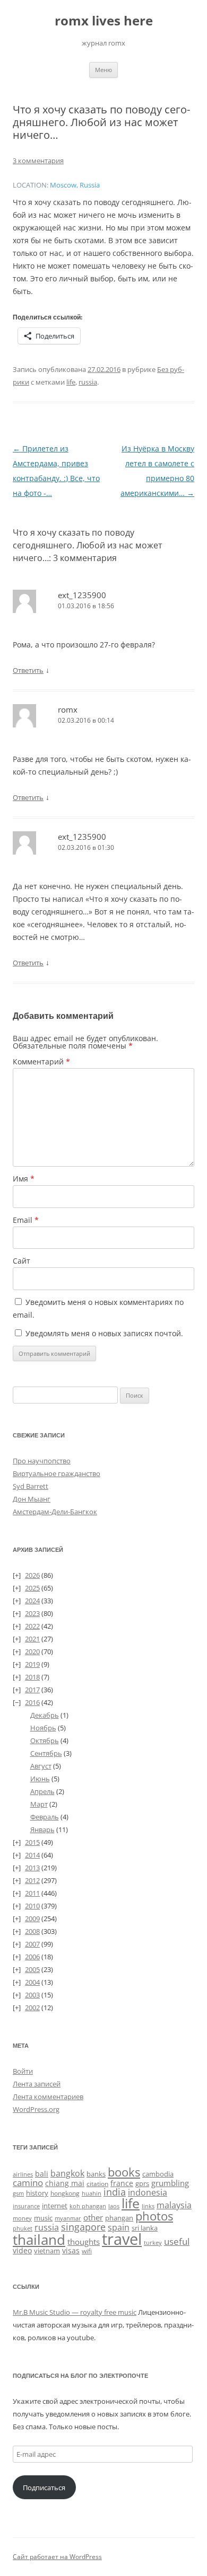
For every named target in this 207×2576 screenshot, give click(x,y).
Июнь (40, 1779)
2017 (32, 1690)
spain (119, 2227)
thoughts (84, 2242)
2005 (32, 1969)
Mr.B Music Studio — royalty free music (75, 2312)
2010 (32, 1906)
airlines (23, 2174)
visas (71, 2250)
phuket (23, 2228)
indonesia (148, 2192)
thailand (39, 2240)
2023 (32, 1613)
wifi (87, 2251)
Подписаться (44, 2488)
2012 (32, 1880)
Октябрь (45, 1740)
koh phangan (88, 2206)
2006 (32, 1957)
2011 (32, 1893)
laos (114, 2206)
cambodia (158, 2174)
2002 (32, 2007)
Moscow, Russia (75, 185)
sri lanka (145, 2228)
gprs (142, 2183)
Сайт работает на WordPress (57, 2557)
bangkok (67, 2173)
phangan (119, 2218)
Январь (42, 1829)
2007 (32, 1944)
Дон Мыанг (32, 1499)
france (122, 2183)
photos (154, 2216)
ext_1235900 (82, 595)
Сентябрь (46, 1753)
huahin (92, 2193)
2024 (32, 1601)
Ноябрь (43, 1728)
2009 (32, 1918)
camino (28, 2182)
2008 (32, 1931)
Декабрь (45, 1715)
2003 (32, 1995)
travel (122, 2239)
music (43, 2218)
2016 (32, 1702)
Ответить (28, 670)
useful (177, 2241)
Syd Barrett (31, 1486)
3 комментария (38, 161)
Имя (24, 1179)
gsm (18, 2193)
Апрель (42, 1791)
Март (39, 1804)
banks (96, 2174)
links (148, 2206)
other (93, 2217)
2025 (32, 1588)
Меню (103, 70)
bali (42, 2174)
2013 (32, 1868)
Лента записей (37, 2084)
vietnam (47, 2251)
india (115, 2192)
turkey (153, 2243)
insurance (26, 2206)
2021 (32, 1639)
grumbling (170, 2183)
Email (26, 1220)
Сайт (21, 1261)
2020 (32, 1651)
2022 (32, 1626)
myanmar (68, 2218)
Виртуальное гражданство (57, 1473)
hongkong (65, 2193)
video (22, 2250)
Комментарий (41, 1062)
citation (97, 2184)
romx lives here (104, 21)
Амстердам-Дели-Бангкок (55, 1512)
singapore (83, 2227)
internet (55, 2206)
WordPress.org (36, 2109)
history (37, 2193)
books (124, 2172)
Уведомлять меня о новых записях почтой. (104, 1333)
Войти (23, 2071)
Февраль (45, 1817)
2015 (32, 1842)
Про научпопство (42, 1461)
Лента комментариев (48, 2097)
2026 (32, 1575)
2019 (32, 1664)
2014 (32, 1855)
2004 (32, 1982)
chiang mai (65, 2183)
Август (41, 1766)
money (22, 2218)
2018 (32, 1677)
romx (68, 709)
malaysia (174, 2205)
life (71, 382)
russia (88, 382)
